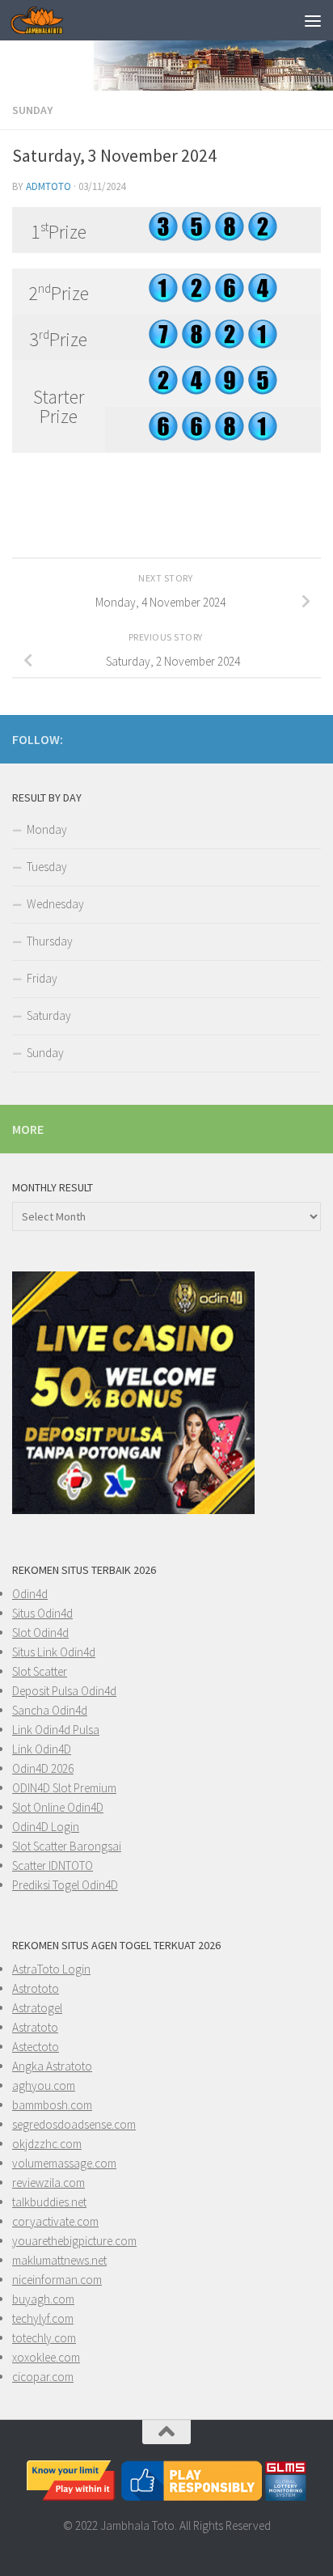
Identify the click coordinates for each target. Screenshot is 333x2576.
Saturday (49, 1015)
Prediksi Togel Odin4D (65, 1885)
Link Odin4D (42, 1749)
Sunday (32, 110)
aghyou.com (44, 2085)
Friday (42, 978)
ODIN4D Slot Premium (64, 1788)
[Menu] (313, 20)
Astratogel (37, 2008)
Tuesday (47, 867)
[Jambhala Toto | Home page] (46, 20)
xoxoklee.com (46, 2357)
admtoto (48, 186)
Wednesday (55, 904)
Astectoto (36, 2047)
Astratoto (35, 2027)
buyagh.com (43, 2299)
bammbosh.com (52, 2105)
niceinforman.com (57, 2280)
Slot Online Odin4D (58, 1807)
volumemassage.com (64, 2163)
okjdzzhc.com (47, 2144)
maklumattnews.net (59, 2260)
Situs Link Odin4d (54, 1652)
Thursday (50, 941)
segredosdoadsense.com (74, 2124)
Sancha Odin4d (50, 1710)
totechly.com (44, 2338)
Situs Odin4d (42, 1613)
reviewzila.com (48, 2183)
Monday (47, 829)
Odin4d (30, 1594)
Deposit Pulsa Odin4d (64, 1691)
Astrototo (36, 1988)
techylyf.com (43, 2318)
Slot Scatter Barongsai (67, 1846)
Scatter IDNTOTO (53, 1865)
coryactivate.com (55, 2221)
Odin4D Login (46, 1827)
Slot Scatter (40, 1671)
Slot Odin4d (40, 1633)
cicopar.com (43, 2377)
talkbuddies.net (49, 2202)
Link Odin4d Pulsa (56, 1730)
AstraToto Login (51, 1969)
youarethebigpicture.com (74, 2241)
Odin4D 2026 (43, 1768)
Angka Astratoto (52, 2066)
